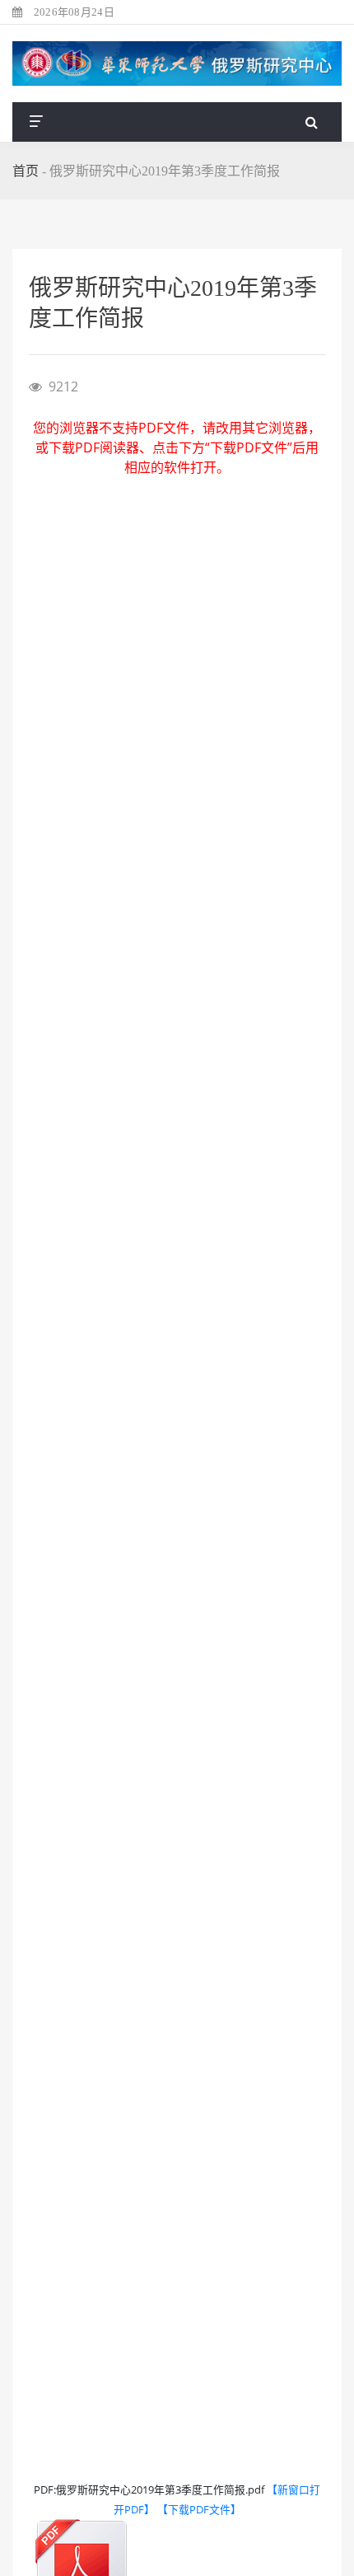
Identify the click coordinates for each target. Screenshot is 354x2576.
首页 (26, 171)
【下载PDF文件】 (199, 2509)
